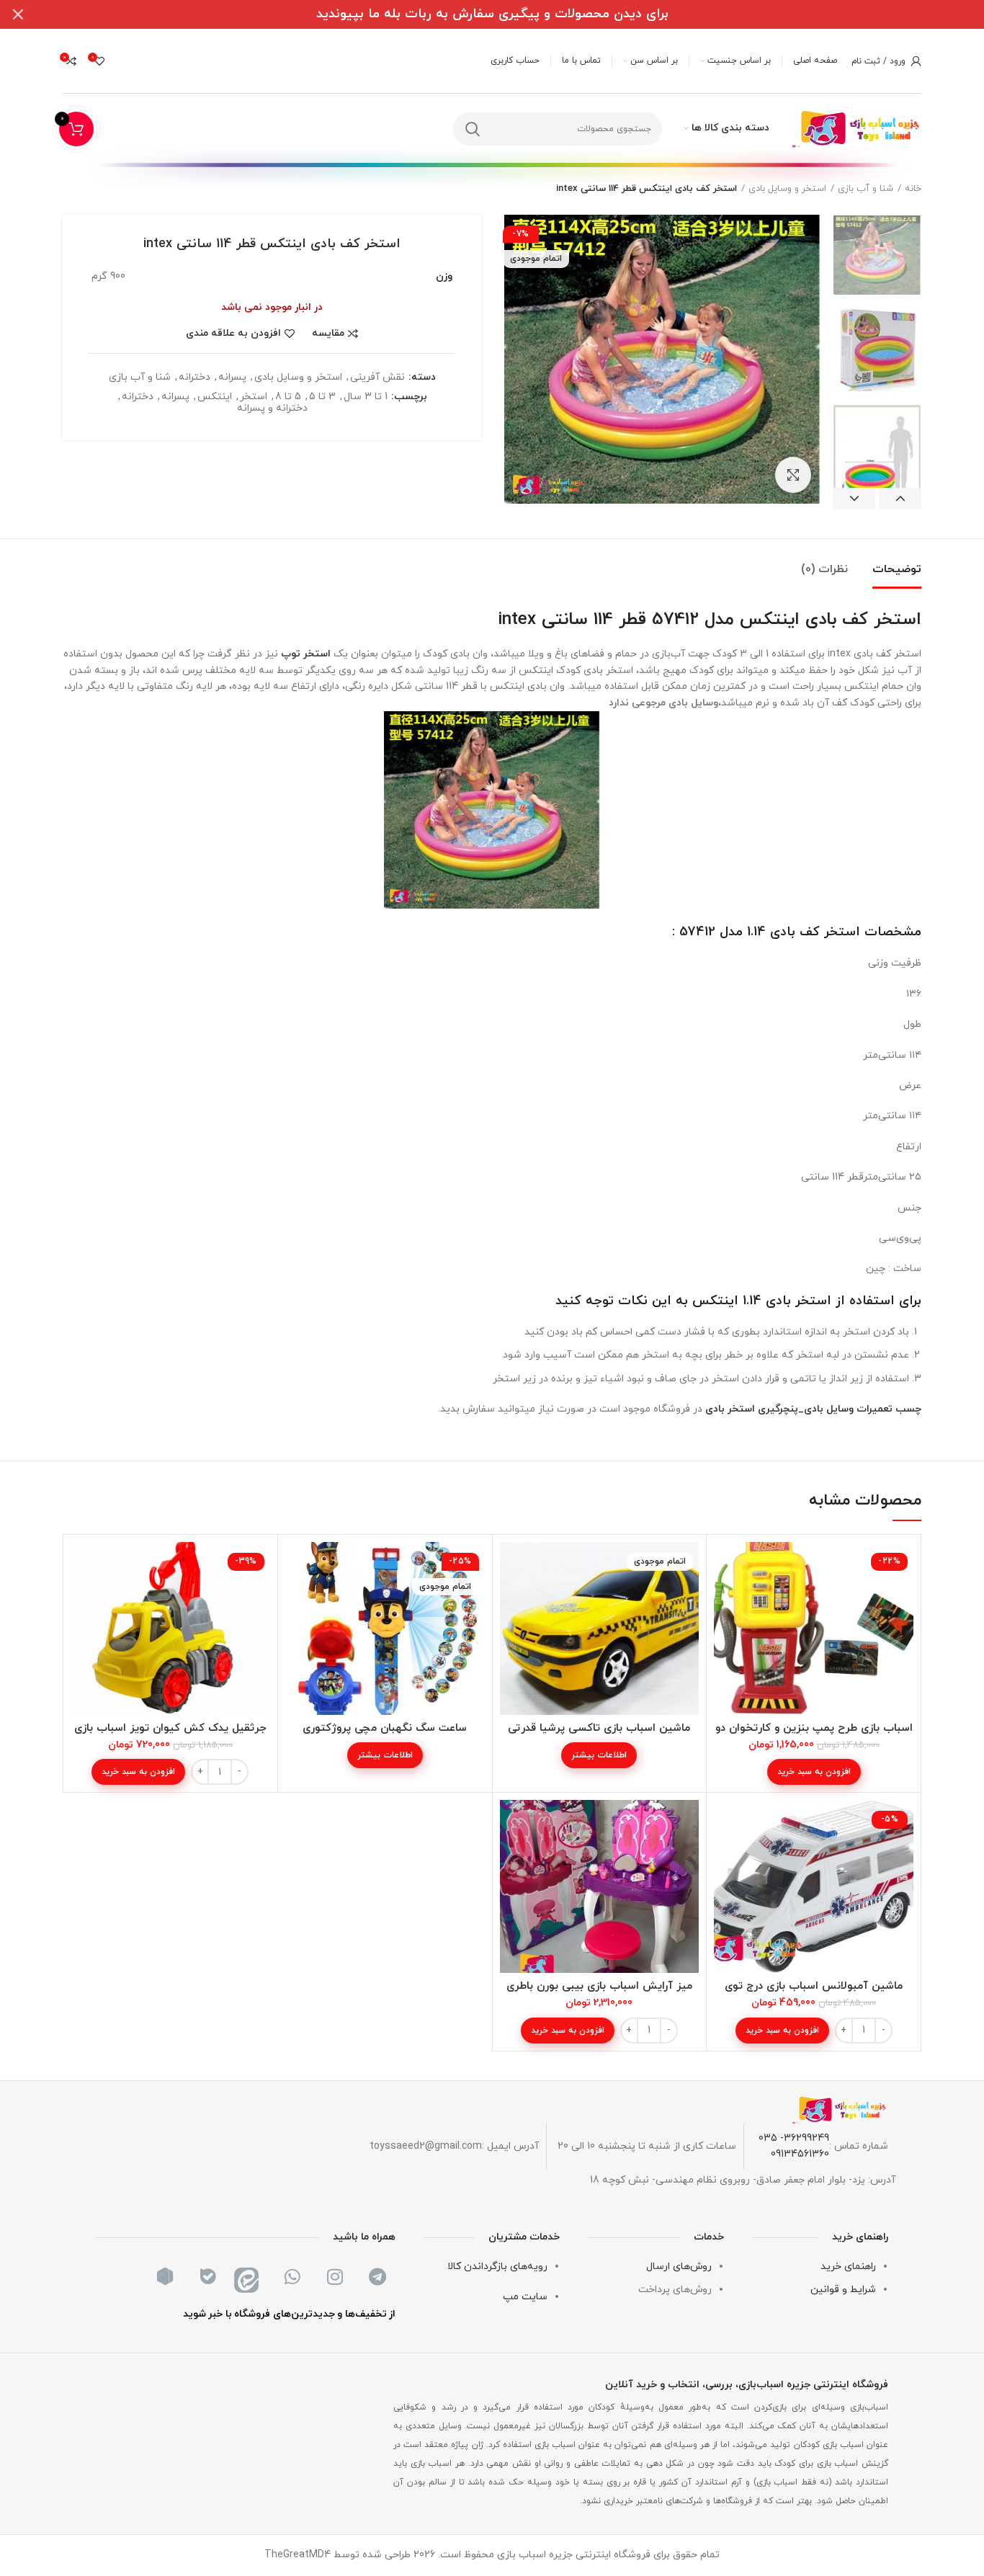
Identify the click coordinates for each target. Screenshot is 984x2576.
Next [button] (854, 499)
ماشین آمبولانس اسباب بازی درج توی (814, 1986)
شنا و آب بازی (866, 189)
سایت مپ (525, 2297)
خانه (913, 189)
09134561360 (800, 2154)
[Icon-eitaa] (250, 2277)
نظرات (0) (824, 569)
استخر (254, 397)
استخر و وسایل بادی (787, 189)
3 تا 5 (322, 397)
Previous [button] (900, 499)
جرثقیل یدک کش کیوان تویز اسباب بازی (170, 1728)
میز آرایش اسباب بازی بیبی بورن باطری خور (599, 1993)
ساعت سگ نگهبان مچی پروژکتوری (385, 1728)
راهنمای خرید (848, 2267)
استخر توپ (306, 654)
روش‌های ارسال (679, 2267)
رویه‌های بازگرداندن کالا (497, 2267)
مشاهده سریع (725, 1598)
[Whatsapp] (292, 2277)
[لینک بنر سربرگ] (514, 14)
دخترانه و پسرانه (272, 409)
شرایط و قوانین (843, 2290)
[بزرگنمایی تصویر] (793, 475)
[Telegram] (377, 2277)
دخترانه (194, 378)
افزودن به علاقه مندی (233, 334)
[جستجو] (473, 129)
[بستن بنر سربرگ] (18, 14)
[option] (877, 255)
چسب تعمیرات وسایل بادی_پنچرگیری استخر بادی (813, 1409)
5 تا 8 (288, 397)
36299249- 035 (794, 2138)
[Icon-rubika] (165, 2277)
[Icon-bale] (207, 2277)
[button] (814, 1772)
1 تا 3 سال (366, 397)
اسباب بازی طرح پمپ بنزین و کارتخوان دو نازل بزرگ (814, 1735)
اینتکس (215, 397)
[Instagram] (335, 2277)
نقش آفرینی (377, 378)
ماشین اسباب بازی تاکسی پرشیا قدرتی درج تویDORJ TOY (599, 1735)
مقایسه (328, 334)
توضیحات (897, 569)
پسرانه (232, 378)
